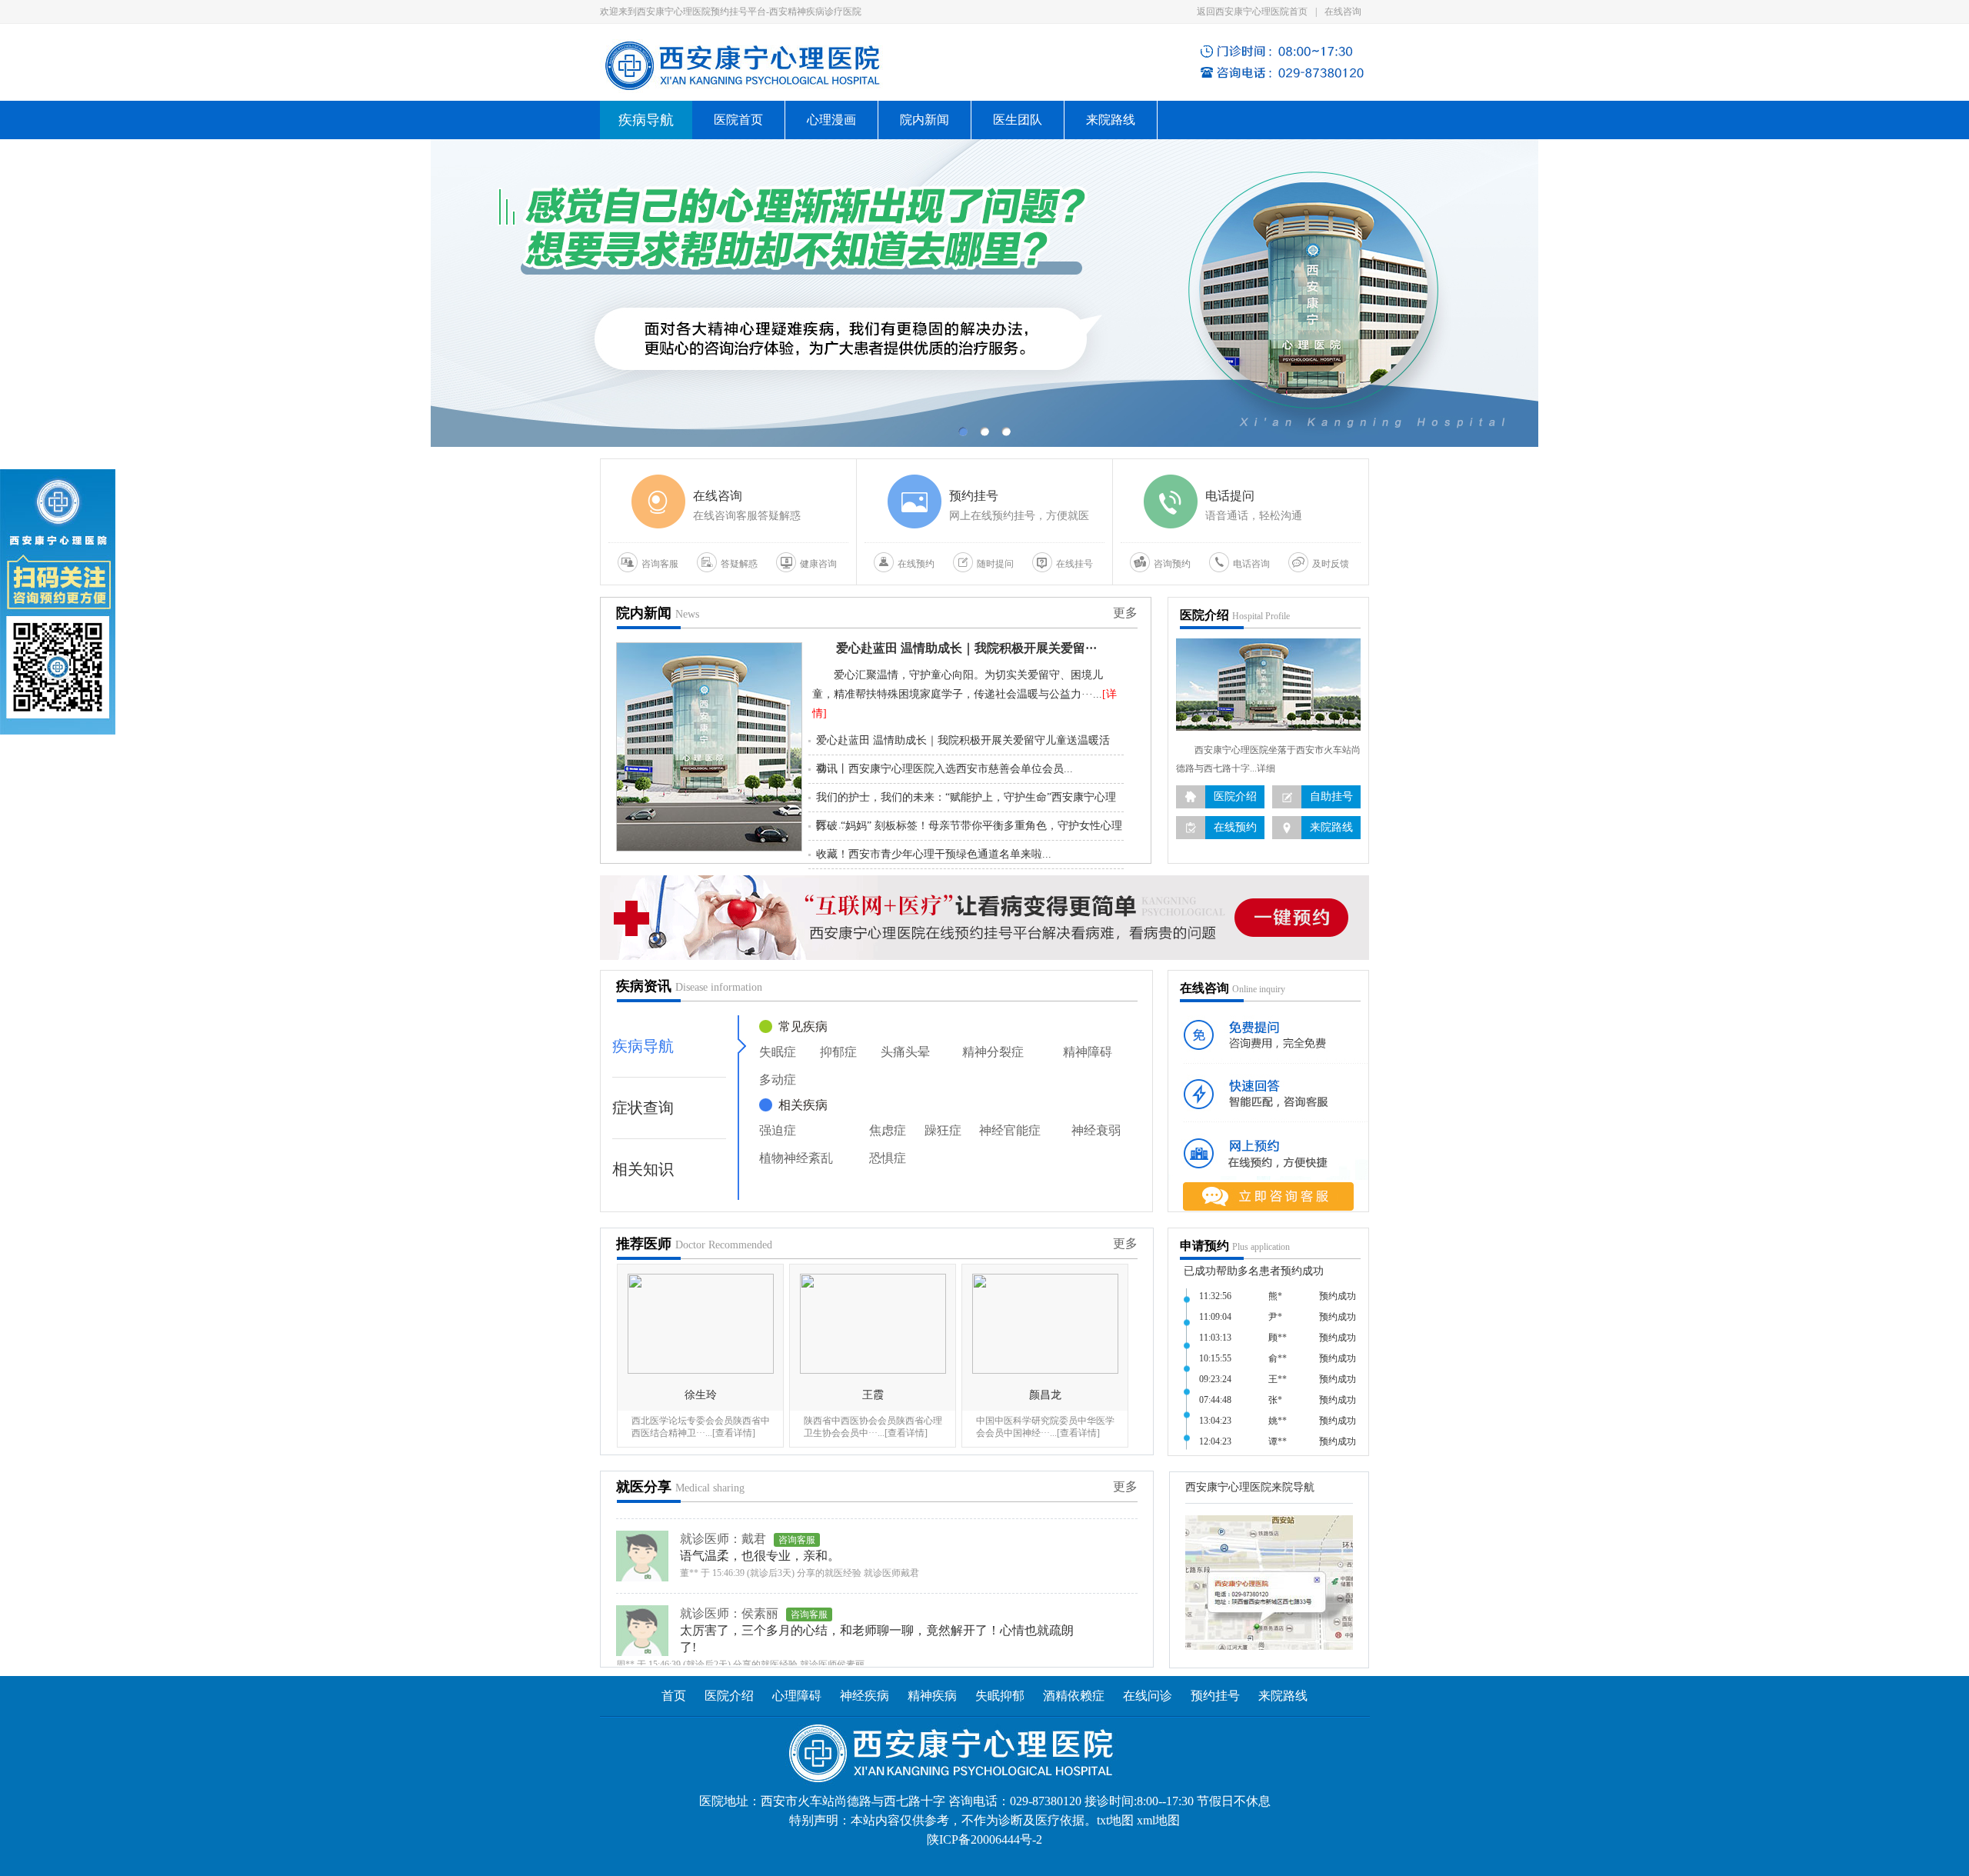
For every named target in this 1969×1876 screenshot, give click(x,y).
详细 (1266, 768)
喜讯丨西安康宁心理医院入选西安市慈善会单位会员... (945, 769)
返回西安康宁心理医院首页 (1252, 12)
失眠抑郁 (1000, 1696)
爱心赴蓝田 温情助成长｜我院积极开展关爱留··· (966, 648)
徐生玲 (701, 1395)
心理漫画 (831, 120)
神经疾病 (866, 1696)
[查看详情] (734, 1433)
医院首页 (738, 120)
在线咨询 (1343, 12)
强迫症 (778, 1130)
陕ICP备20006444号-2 (984, 1839)
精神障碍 (1088, 1052)
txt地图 (1115, 1820)
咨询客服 (809, 1571)
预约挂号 (1215, 1696)
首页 (674, 1696)
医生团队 (1018, 120)
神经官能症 (1010, 1130)
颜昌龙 (1045, 1395)
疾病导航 (643, 1046)
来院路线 (1111, 120)
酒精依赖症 (1074, 1696)
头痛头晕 (905, 1052)
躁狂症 (943, 1130)
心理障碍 (797, 1696)
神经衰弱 (1096, 1130)
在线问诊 (1148, 1696)
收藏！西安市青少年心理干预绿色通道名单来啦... (934, 854)
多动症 (778, 1080)
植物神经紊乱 (796, 1158)
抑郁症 (838, 1052)
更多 (1125, 613)
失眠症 (778, 1052)
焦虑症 (888, 1130)
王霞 (873, 1395)
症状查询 (643, 1108)
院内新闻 (925, 120)
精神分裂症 (993, 1052)
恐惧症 (888, 1158)
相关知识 (643, 1169)
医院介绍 (729, 1696)
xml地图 (1158, 1820)
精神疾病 (932, 1696)
